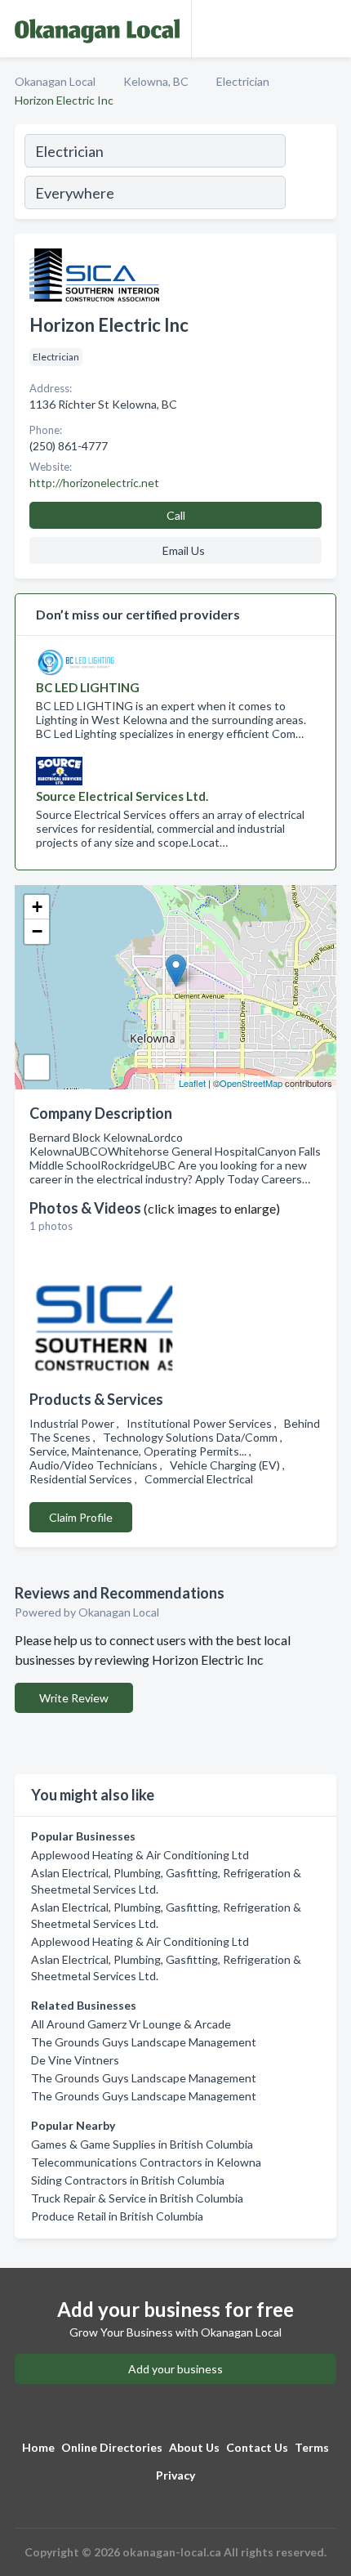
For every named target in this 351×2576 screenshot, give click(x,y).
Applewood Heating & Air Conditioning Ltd (140, 1855)
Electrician (243, 81)
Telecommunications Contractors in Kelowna (146, 2162)
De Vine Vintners (75, 2060)
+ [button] (37, 907)
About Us (194, 2447)
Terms (312, 2447)
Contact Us (257, 2447)
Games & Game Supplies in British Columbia (142, 2144)
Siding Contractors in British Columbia (128, 2180)
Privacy (175, 2475)
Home (38, 2447)
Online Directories (112, 2447)
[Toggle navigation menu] (329, 29)
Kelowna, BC (156, 81)
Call (176, 515)
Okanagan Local (55, 81)
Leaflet (192, 1083)
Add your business (175, 2369)
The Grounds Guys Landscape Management (144, 2042)
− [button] (37, 931)
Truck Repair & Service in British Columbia (137, 2198)
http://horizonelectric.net (94, 483)
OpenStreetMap (251, 1083)
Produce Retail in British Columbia (117, 2216)
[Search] (310, 174)
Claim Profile (81, 1517)
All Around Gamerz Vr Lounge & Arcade (131, 2024)
